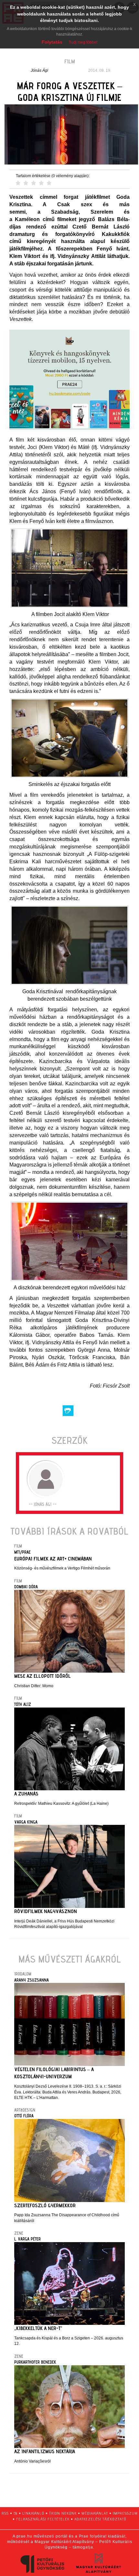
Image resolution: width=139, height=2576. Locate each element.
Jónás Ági (39, 70)
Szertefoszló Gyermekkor (45, 2205)
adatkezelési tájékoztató (100, 2519)
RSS (5, 2513)
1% (16, 2513)
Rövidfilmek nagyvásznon (46, 1911)
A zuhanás (26, 1794)
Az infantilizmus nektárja (45, 2451)
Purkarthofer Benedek (35, 2362)
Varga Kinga (26, 1822)
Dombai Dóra (26, 1587)
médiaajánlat (95, 2513)
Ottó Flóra (24, 2116)
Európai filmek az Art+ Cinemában (53, 1559)
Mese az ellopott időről (43, 1676)
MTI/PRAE (22, 1552)
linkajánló (33, 2513)
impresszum (125, 2513)
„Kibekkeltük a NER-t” (38, 2328)
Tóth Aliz (23, 1704)
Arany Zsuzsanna (32, 1980)
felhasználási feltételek (43, 2519)
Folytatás (52, 42)
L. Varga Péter (27, 2239)
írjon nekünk (63, 2513)
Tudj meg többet (83, 42)
